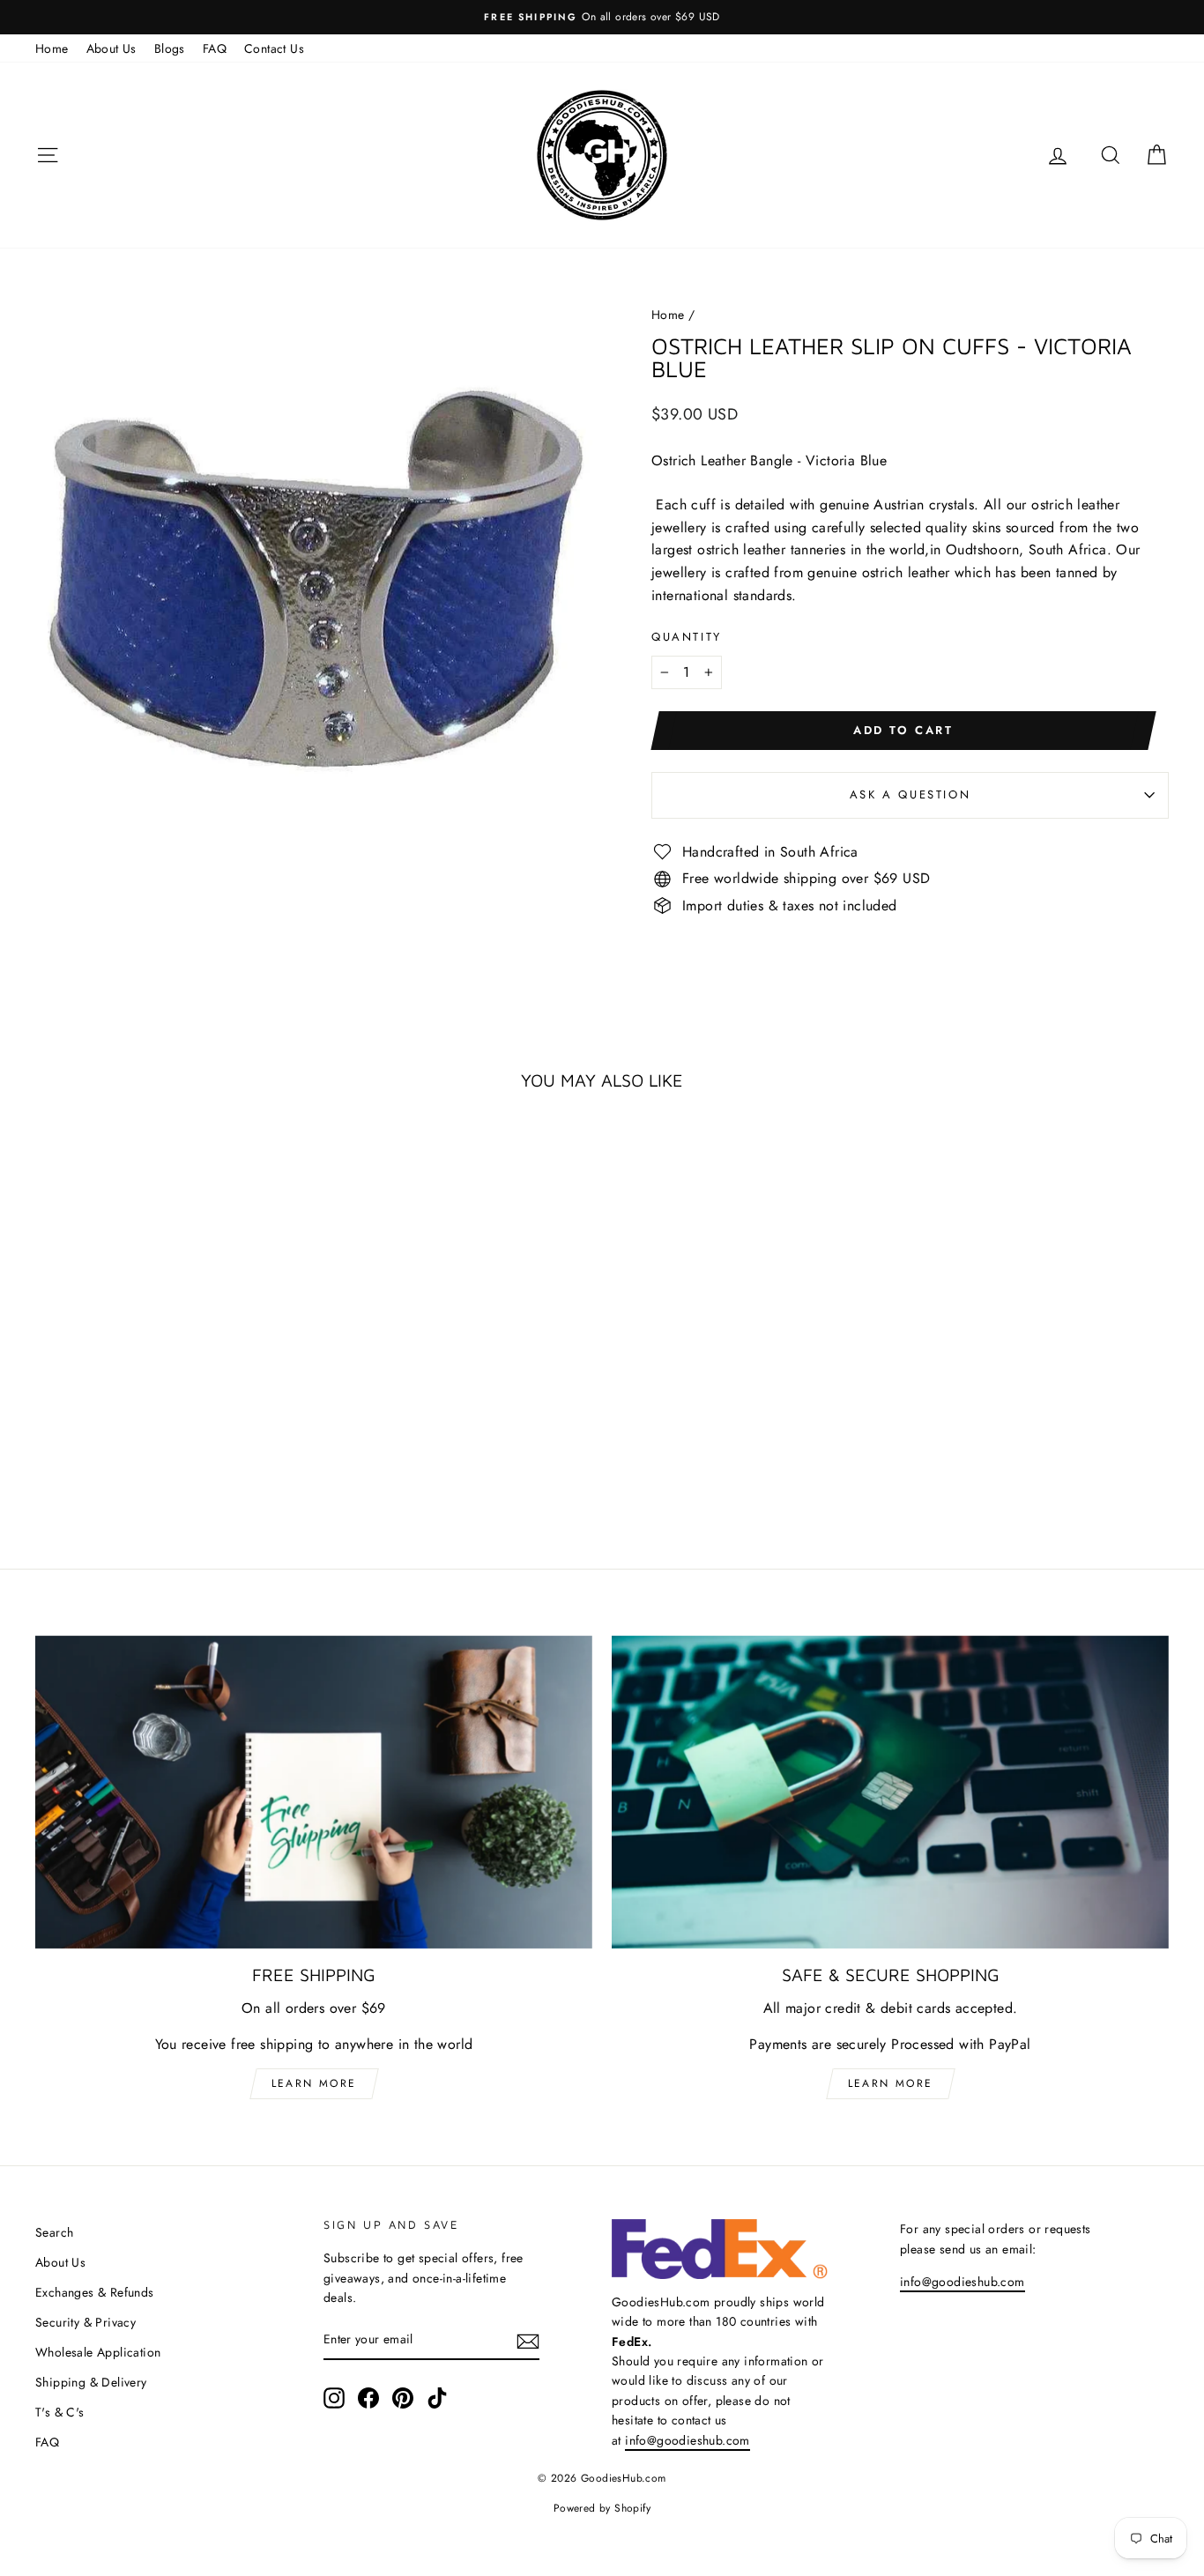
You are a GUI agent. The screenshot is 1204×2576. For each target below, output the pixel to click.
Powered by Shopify (602, 2508)
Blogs (170, 48)
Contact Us (274, 48)
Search (54, 2232)
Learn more (314, 2083)
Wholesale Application (98, 2352)
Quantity (687, 637)
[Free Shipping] (314, 1793)
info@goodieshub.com (687, 2440)
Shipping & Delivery (91, 2382)
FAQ (215, 48)
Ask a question (910, 794)
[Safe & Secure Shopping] (890, 1793)
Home (52, 48)
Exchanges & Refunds (95, 2292)
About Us (111, 48)
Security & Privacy (85, 2322)
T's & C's (60, 2412)
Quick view (170, 1380)
